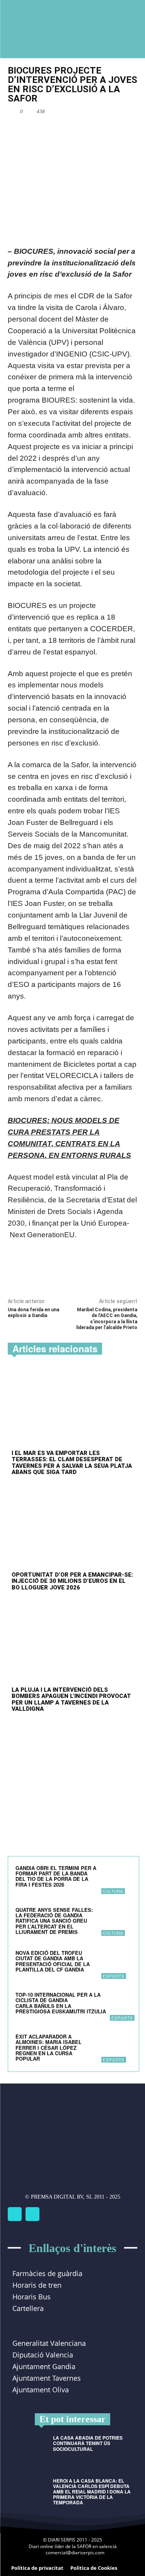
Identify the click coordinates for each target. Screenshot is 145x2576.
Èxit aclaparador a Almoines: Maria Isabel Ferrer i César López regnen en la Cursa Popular (49, 2047)
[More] (94, 129)
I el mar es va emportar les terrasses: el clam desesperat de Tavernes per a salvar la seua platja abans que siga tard (72, 1463)
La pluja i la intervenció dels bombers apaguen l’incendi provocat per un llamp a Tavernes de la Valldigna (71, 1700)
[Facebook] (40, 129)
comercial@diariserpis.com (75, 2553)
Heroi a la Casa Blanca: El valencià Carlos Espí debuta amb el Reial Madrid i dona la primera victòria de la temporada (92, 2492)
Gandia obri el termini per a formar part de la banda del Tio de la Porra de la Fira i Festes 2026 (56, 1876)
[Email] (75, 129)
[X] (58, 129)
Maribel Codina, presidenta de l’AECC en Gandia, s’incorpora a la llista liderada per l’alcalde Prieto (107, 1319)
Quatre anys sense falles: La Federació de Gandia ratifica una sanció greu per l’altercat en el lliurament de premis (54, 1921)
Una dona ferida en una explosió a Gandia (33, 1313)
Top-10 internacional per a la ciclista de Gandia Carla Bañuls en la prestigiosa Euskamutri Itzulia (61, 2003)
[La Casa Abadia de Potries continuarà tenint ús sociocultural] (27, 2449)
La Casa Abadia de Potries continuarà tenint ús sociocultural (88, 2443)
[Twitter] (32, 2214)
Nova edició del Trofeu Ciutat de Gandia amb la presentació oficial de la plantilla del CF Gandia (53, 1961)
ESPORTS (114, 1976)
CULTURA (113, 1891)
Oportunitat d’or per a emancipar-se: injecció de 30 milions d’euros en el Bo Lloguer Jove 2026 (72, 1581)
